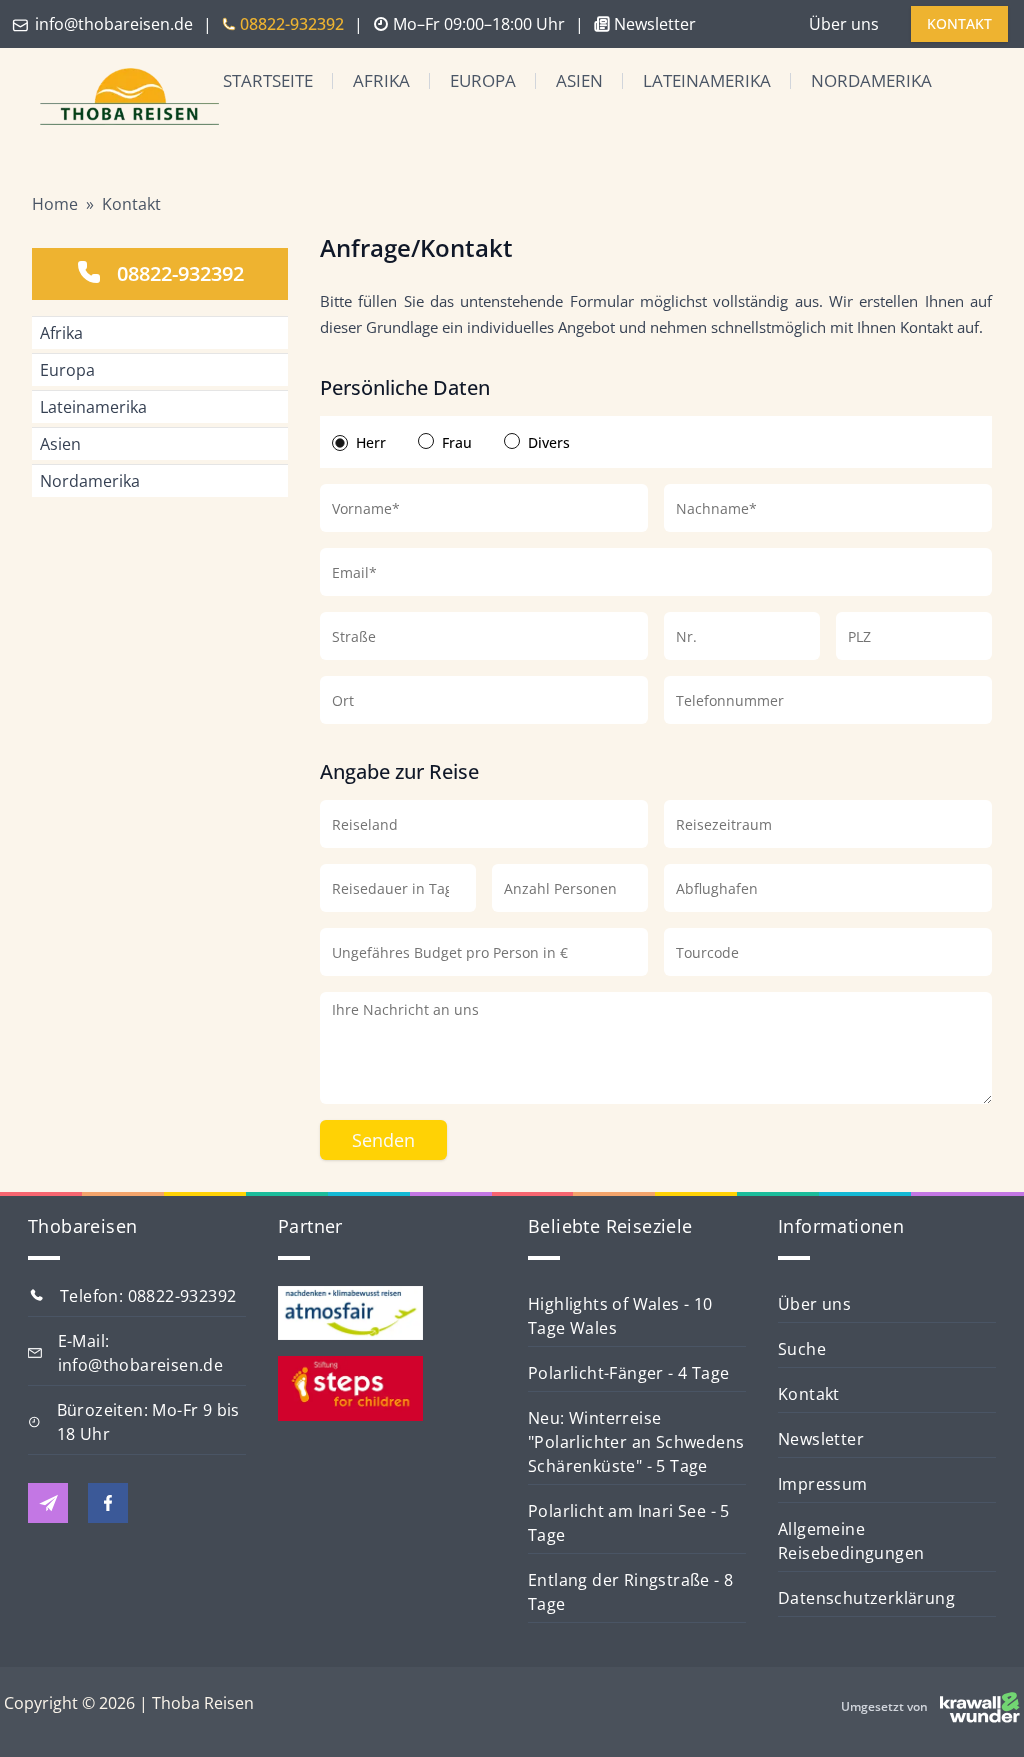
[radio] (340, 443)
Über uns (844, 24)
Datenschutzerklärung (866, 1598)
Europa (483, 80)
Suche (802, 1349)
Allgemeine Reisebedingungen (851, 1541)
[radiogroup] (656, 442)
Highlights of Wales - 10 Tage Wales (620, 1316)
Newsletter (821, 1439)
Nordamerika (871, 80)
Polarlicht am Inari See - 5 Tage (629, 1523)
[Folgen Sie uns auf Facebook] (108, 1503)
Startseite (268, 80)
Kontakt (131, 204)
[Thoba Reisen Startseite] (113, 98)
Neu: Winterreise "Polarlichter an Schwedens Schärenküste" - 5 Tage (636, 1442)
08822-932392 (180, 273)
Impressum (823, 1484)
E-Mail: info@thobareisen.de (141, 1353)
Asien (579, 80)
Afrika (381, 80)
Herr (371, 442)
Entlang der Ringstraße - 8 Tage (630, 1592)
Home (55, 204)
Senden (383, 1140)
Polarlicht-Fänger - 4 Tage (628, 1373)
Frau (457, 442)
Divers (549, 442)
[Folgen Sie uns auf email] (48, 1503)
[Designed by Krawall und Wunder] (980, 1707)
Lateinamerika (707, 80)
